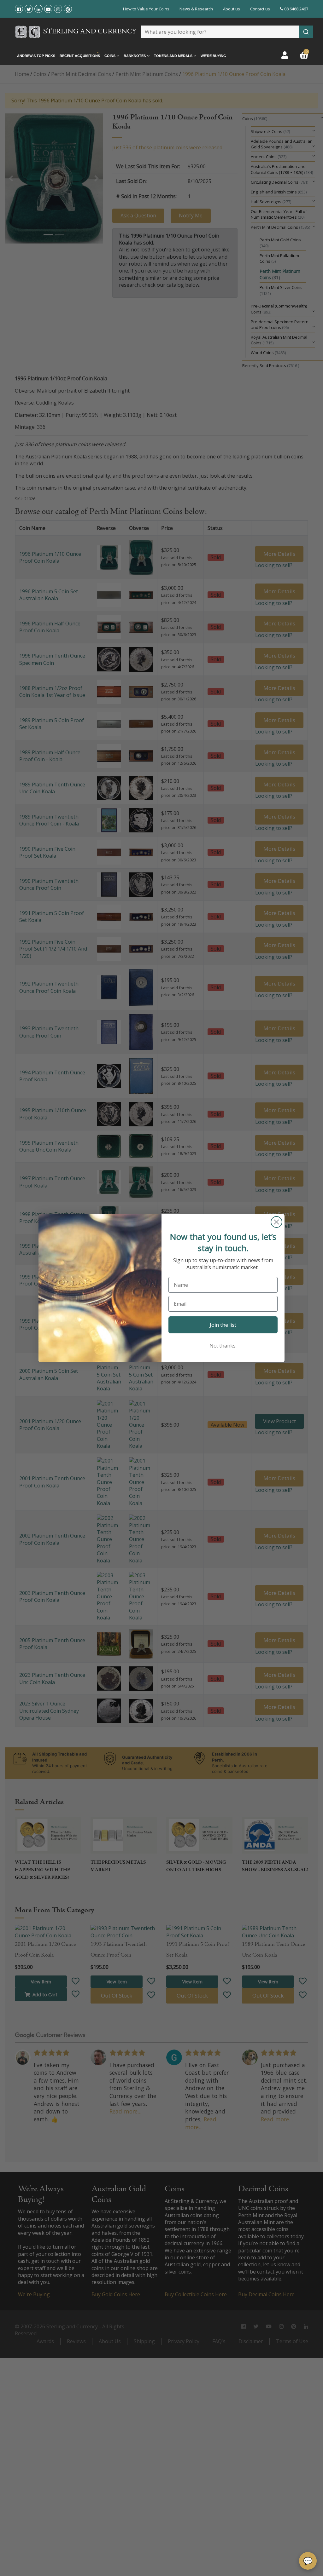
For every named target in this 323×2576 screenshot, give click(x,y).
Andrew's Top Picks (36, 56)
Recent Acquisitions (80, 56)
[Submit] (306, 32)
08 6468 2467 (296, 9)
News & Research (196, 9)
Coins (110, 56)
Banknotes (135, 56)
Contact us (260, 9)
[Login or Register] (285, 55)
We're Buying (213, 56)
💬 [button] (308, 2561)
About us (232, 9)
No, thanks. (223, 1346)
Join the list (223, 1325)
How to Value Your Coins (146, 9)
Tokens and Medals (174, 56)
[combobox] (227, 32)
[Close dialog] (276, 1222)
